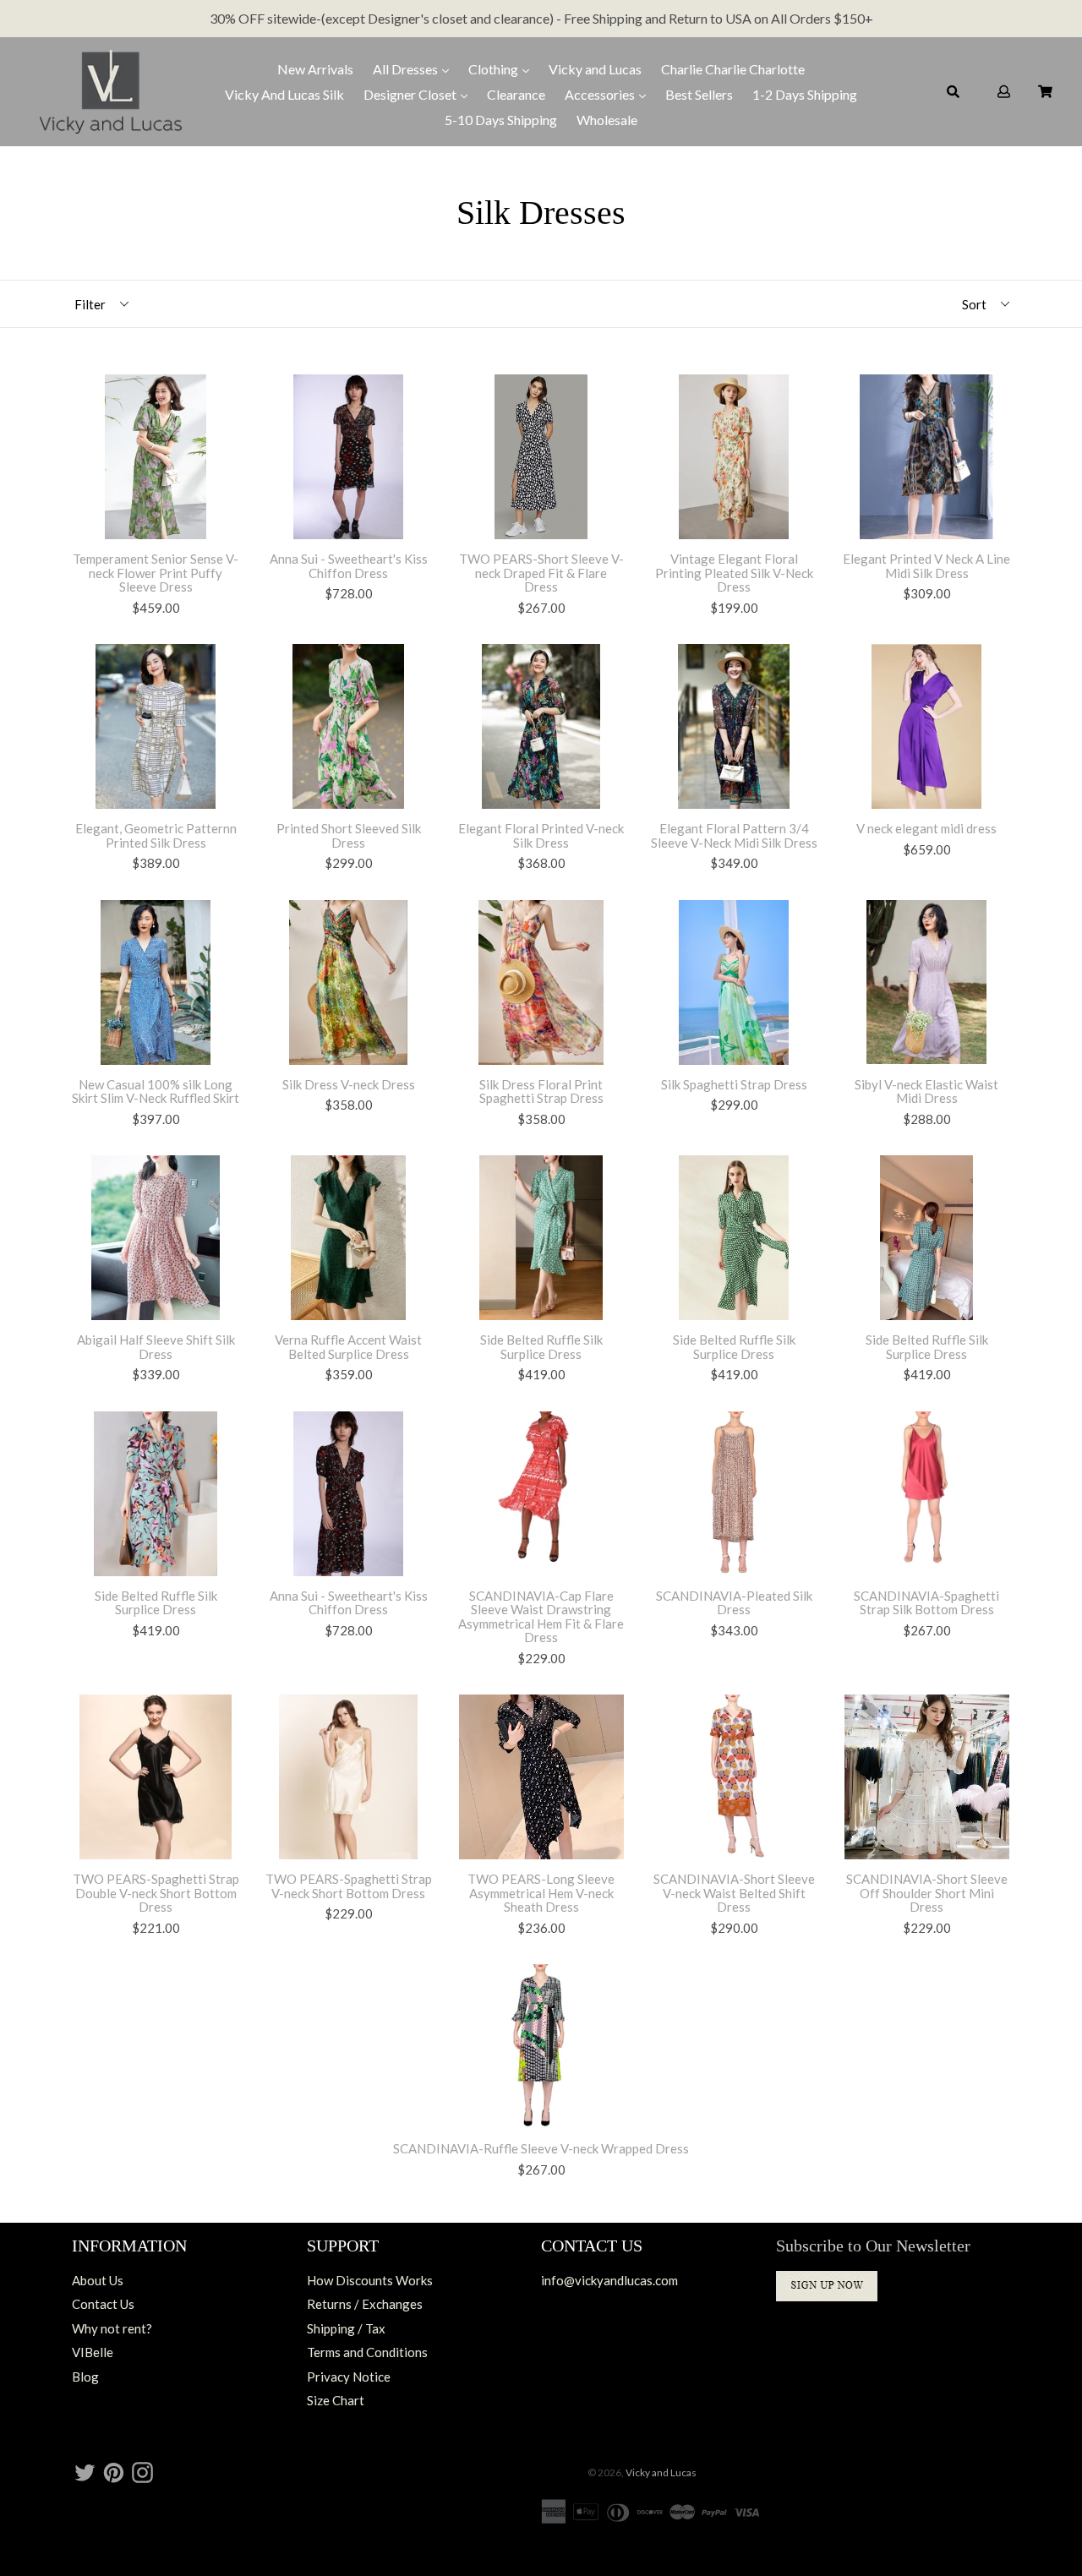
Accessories (601, 94)
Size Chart (336, 2400)
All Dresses (407, 69)
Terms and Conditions (367, 2352)
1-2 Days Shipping (805, 94)
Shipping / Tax (346, 2328)
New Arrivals (315, 69)
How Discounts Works (370, 2280)
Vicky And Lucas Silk (284, 94)
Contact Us (103, 2304)
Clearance (516, 94)
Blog (85, 2377)
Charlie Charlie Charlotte (733, 69)
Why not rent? (112, 2328)
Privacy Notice (349, 2377)
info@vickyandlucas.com (609, 2280)
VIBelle (93, 2352)
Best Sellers (699, 94)
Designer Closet (411, 94)
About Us (98, 2280)
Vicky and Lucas (595, 69)
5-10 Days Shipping (501, 120)
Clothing (495, 69)
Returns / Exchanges (365, 2304)
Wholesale (607, 120)
